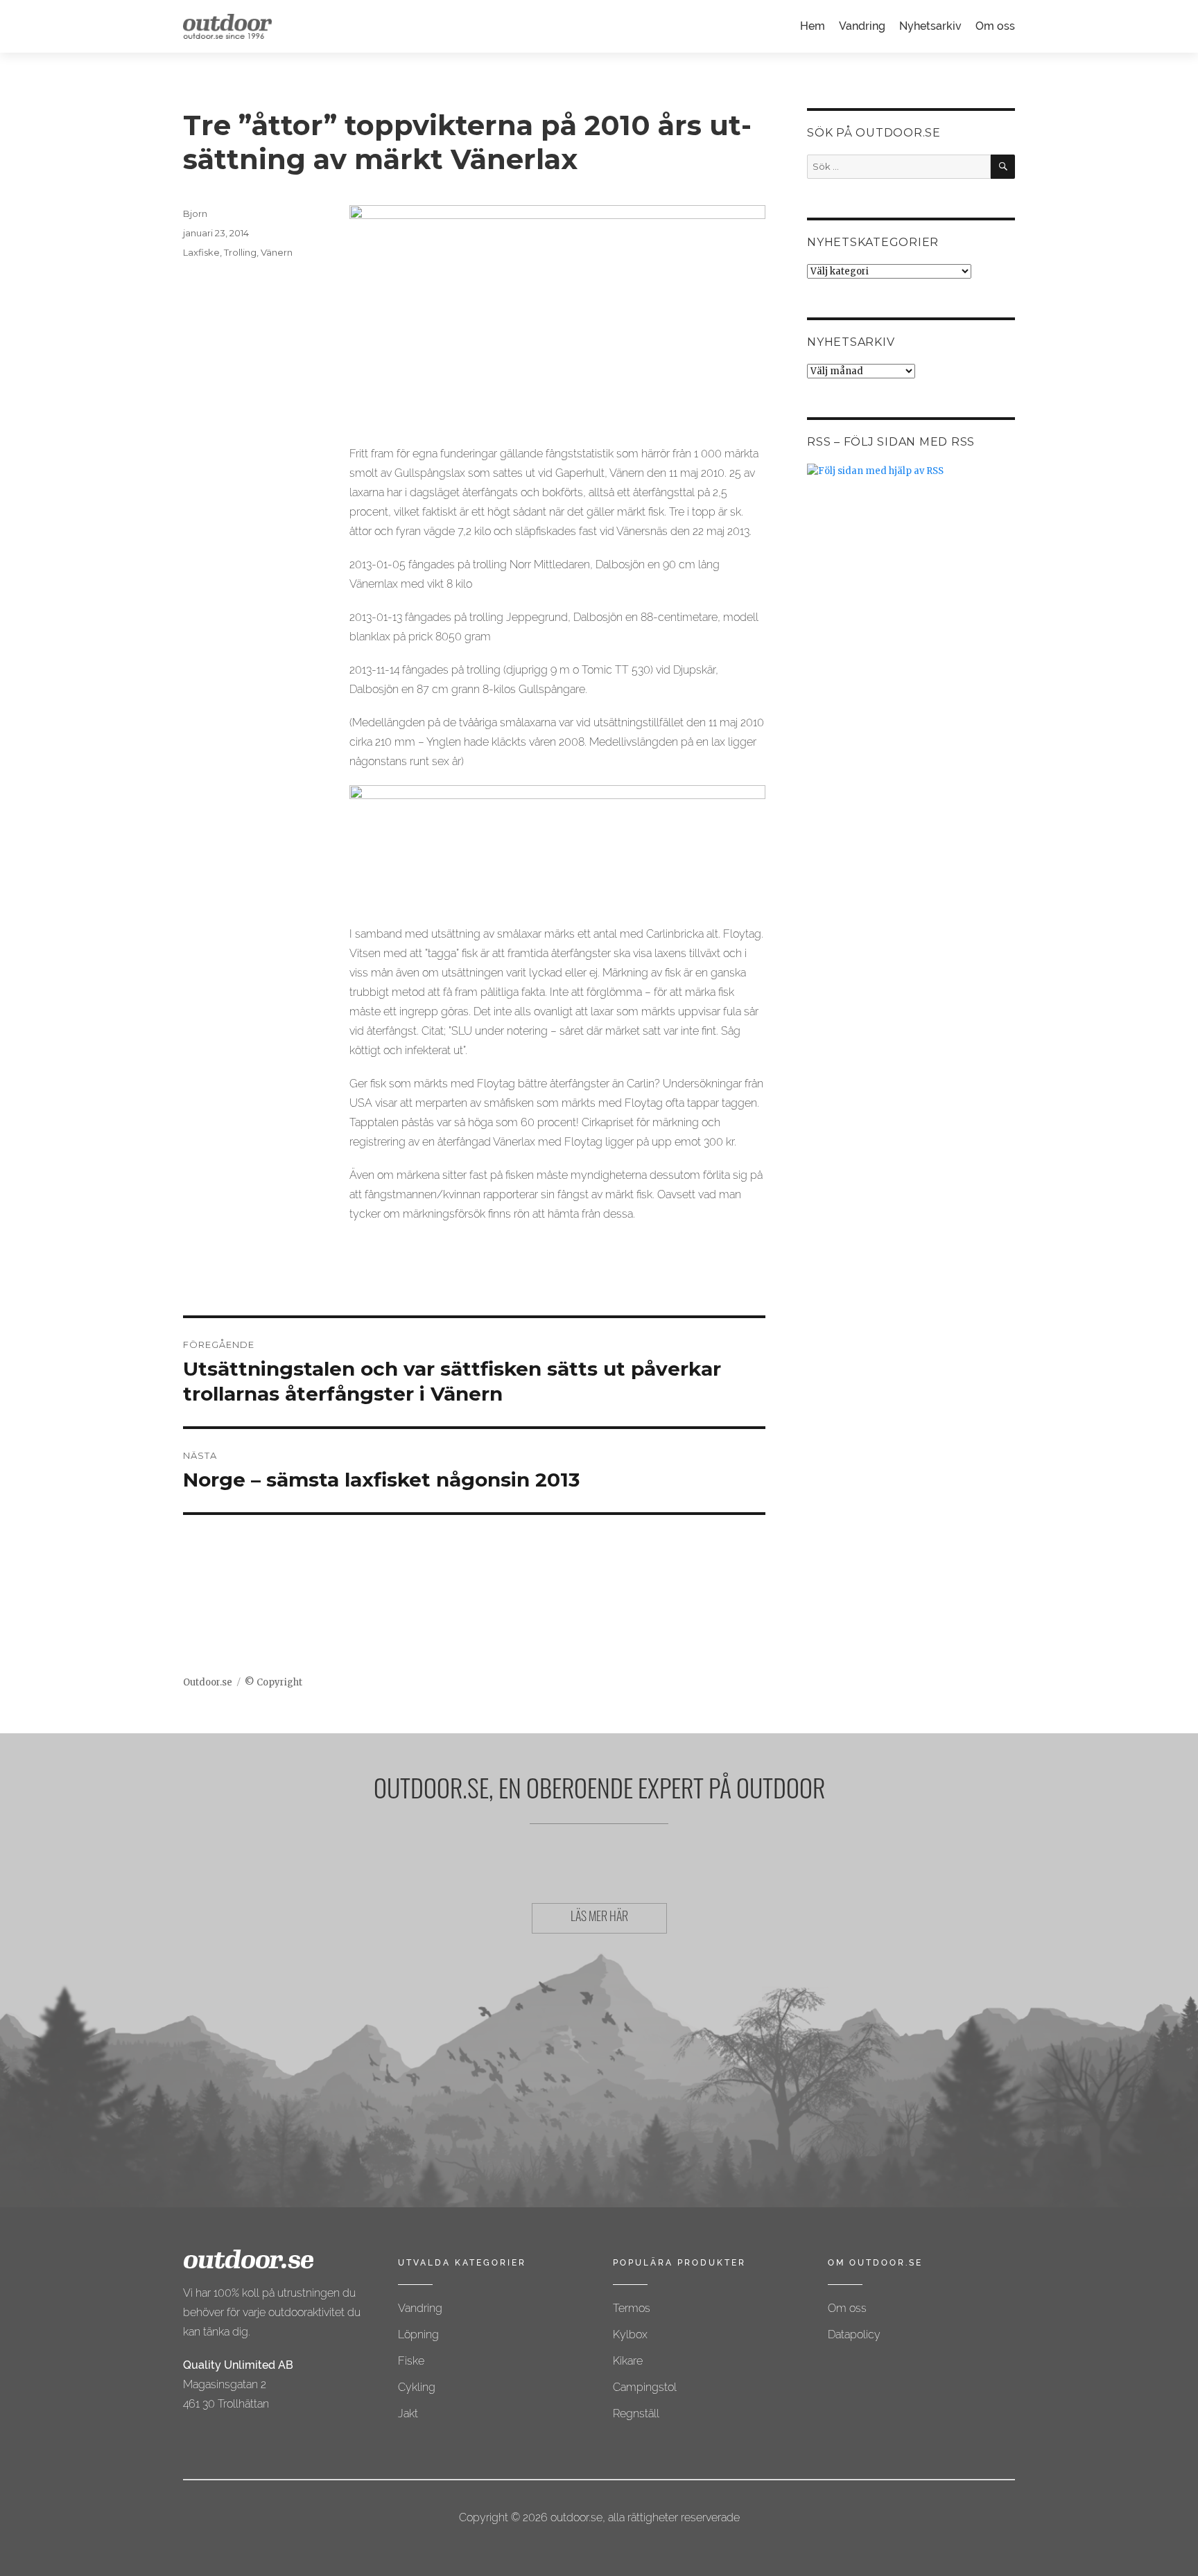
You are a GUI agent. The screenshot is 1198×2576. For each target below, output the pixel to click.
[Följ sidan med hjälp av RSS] (911, 471)
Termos (632, 2308)
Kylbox (630, 2334)
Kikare (628, 2361)
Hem (813, 26)
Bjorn (195, 213)
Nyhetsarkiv (930, 26)
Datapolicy (854, 2334)
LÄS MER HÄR (599, 1918)
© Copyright (274, 1682)
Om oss (995, 26)
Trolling (240, 252)
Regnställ (636, 2413)
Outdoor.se (208, 1682)
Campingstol (645, 2387)
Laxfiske (201, 252)
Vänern (277, 252)
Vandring (862, 26)
